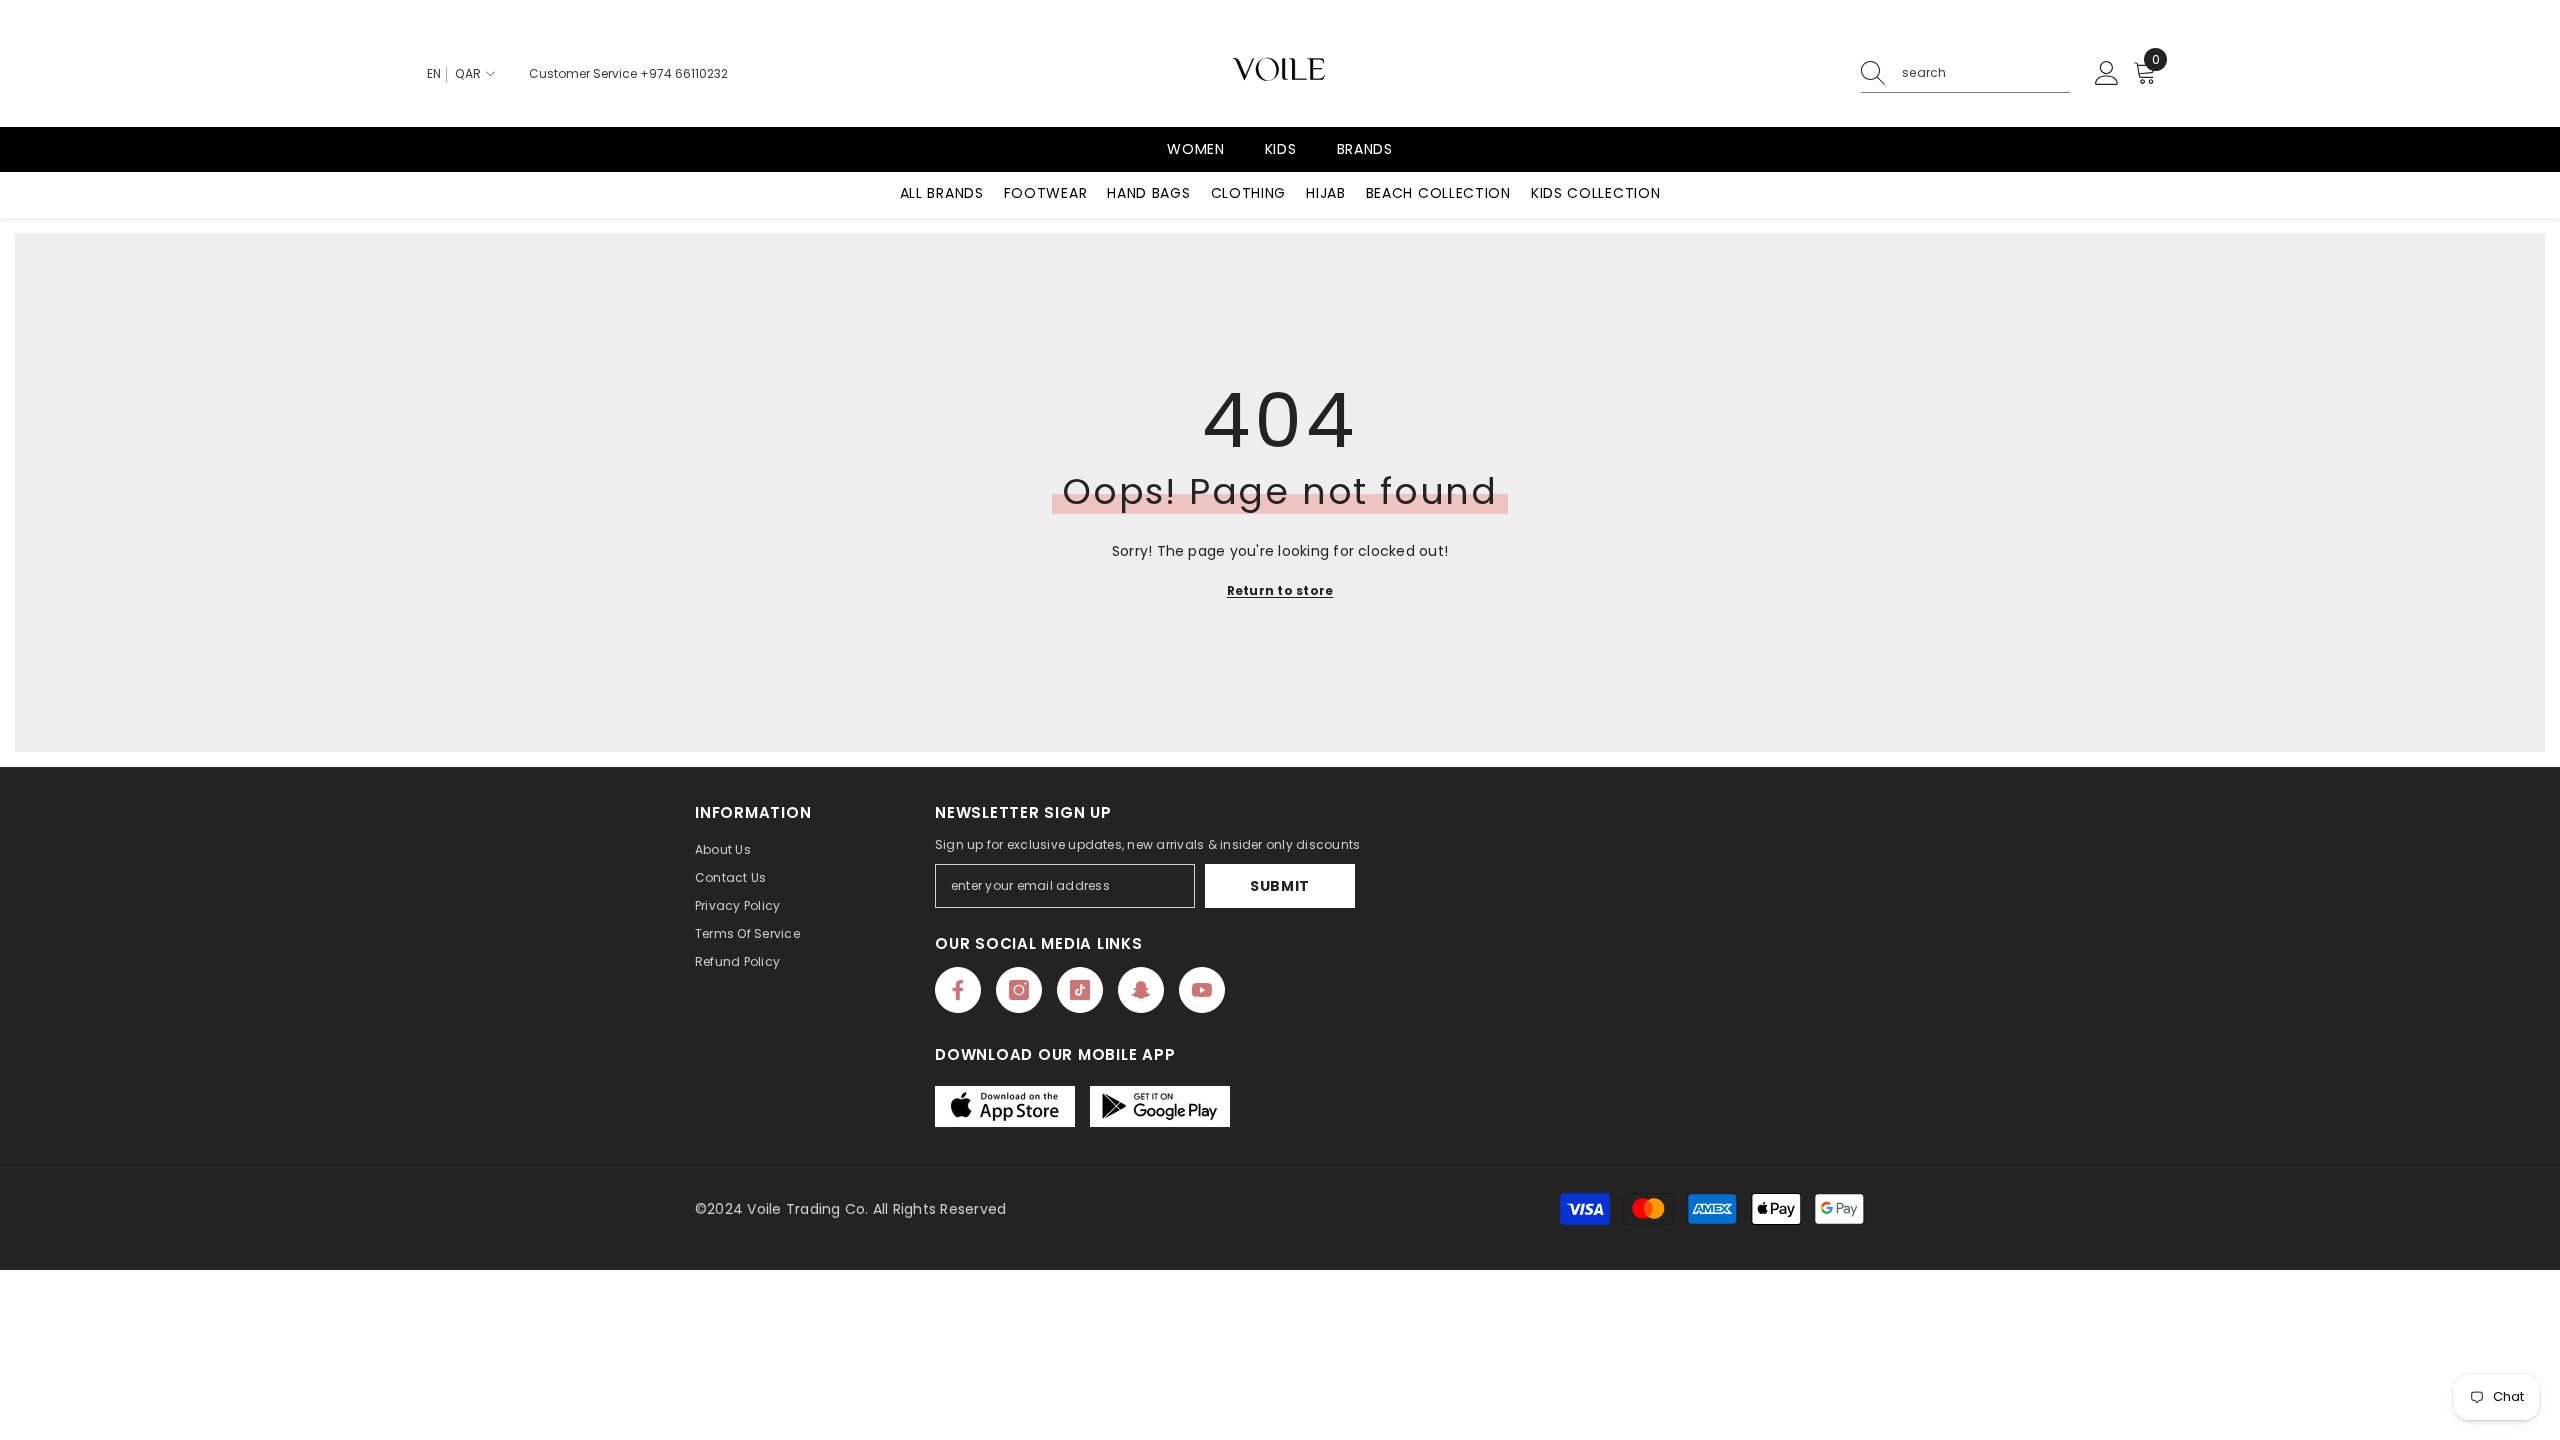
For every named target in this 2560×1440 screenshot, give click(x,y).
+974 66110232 (684, 73)
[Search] (1965, 73)
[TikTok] (1080, 990)
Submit (1280, 886)
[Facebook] (958, 990)
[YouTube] (1202, 990)
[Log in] (2107, 74)
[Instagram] (1019, 990)
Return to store (1280, 590)
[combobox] (1986, 73)
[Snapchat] (1141, 990)
